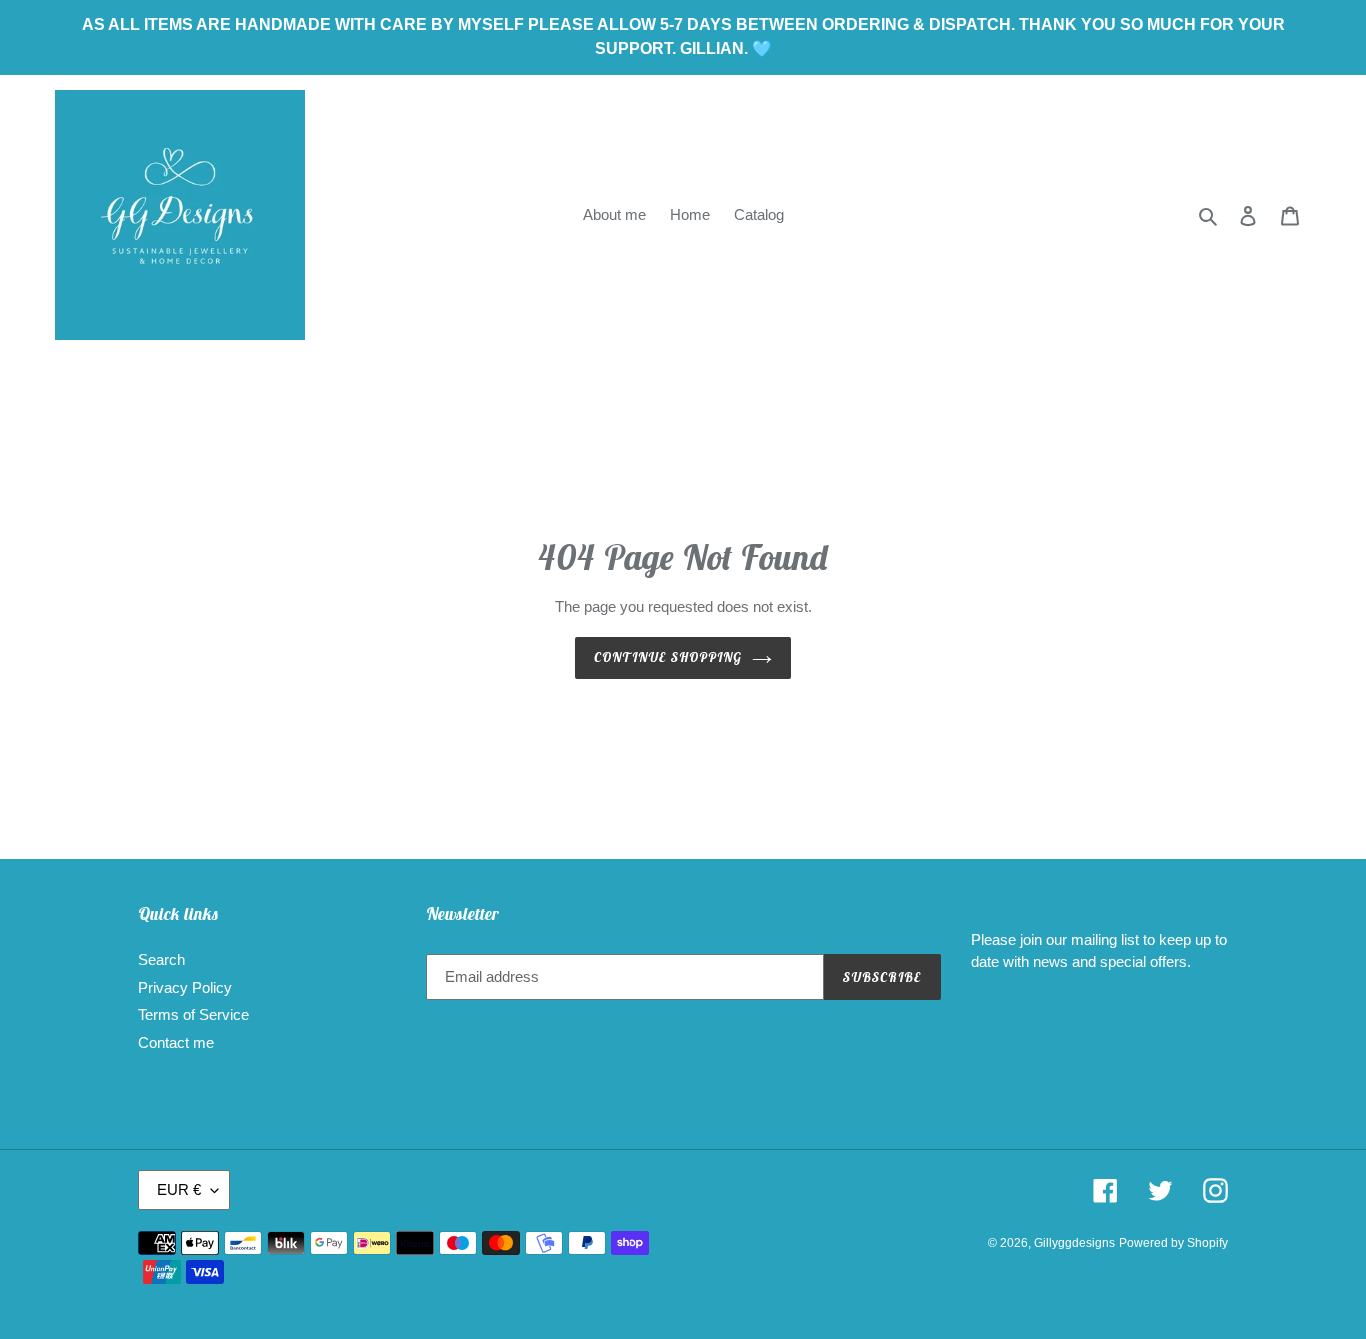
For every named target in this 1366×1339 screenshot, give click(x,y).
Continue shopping (668, 657)
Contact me (176, 1042)
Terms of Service (193, 1014)
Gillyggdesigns (1074, 1243)
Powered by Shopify (1173, 1243)
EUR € (179, 1189)
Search (161, 959)
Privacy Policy (185, 987)
